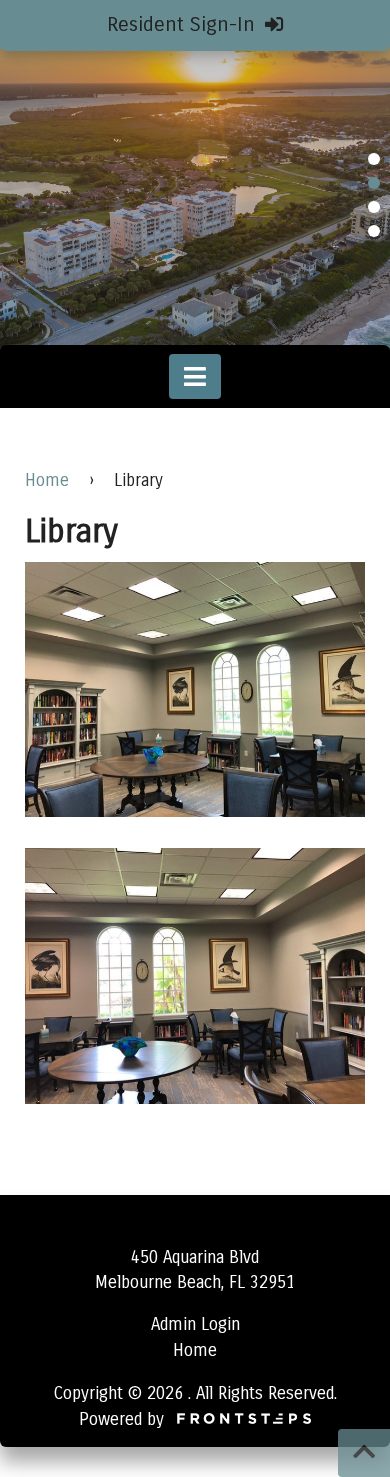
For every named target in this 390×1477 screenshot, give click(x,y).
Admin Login (195, 1324)
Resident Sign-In (184, 24)
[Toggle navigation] (195, 376)
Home (47, 480)
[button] (374, 159)
